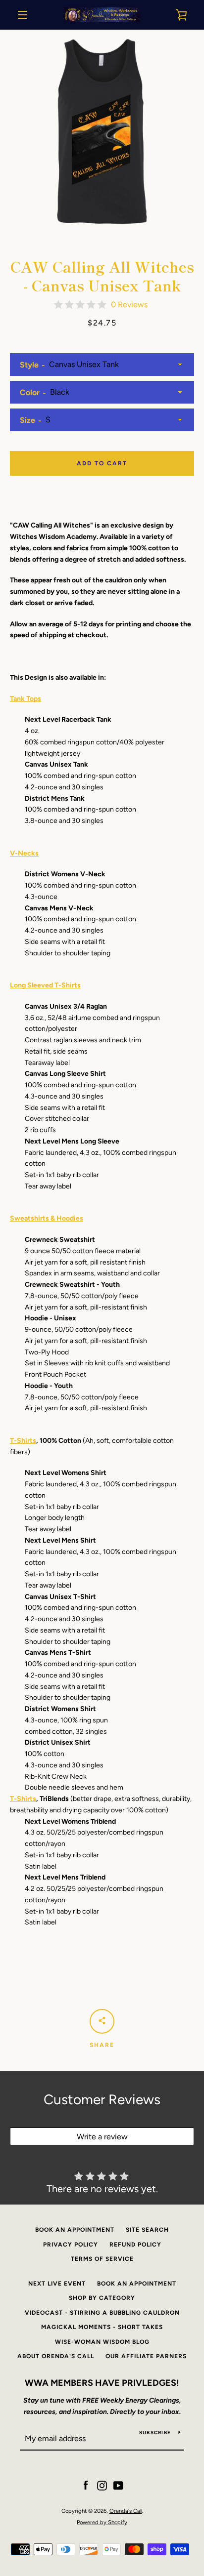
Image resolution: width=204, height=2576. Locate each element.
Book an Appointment (75, 2230)
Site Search (147, 2230)
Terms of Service (102, 2259)
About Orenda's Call (56, 2356)
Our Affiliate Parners (146, 2356)
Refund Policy (135, 2245)
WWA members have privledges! (102, 2383)
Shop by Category (102, 2298)
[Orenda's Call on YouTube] (118, 2485)
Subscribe (155, 2433)
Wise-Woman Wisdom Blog (102, 2342)
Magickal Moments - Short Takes (102, 2327)
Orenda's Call (126, 2511)
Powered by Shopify (102, 2522)
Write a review (102, 2137)
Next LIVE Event (57, 2284)
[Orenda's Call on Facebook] (86, 2485)
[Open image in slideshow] (102, 131)
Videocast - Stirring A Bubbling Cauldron (102, 2313)
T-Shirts (23, 1441)
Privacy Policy (71, 2245)
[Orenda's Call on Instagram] (102, 2485)
